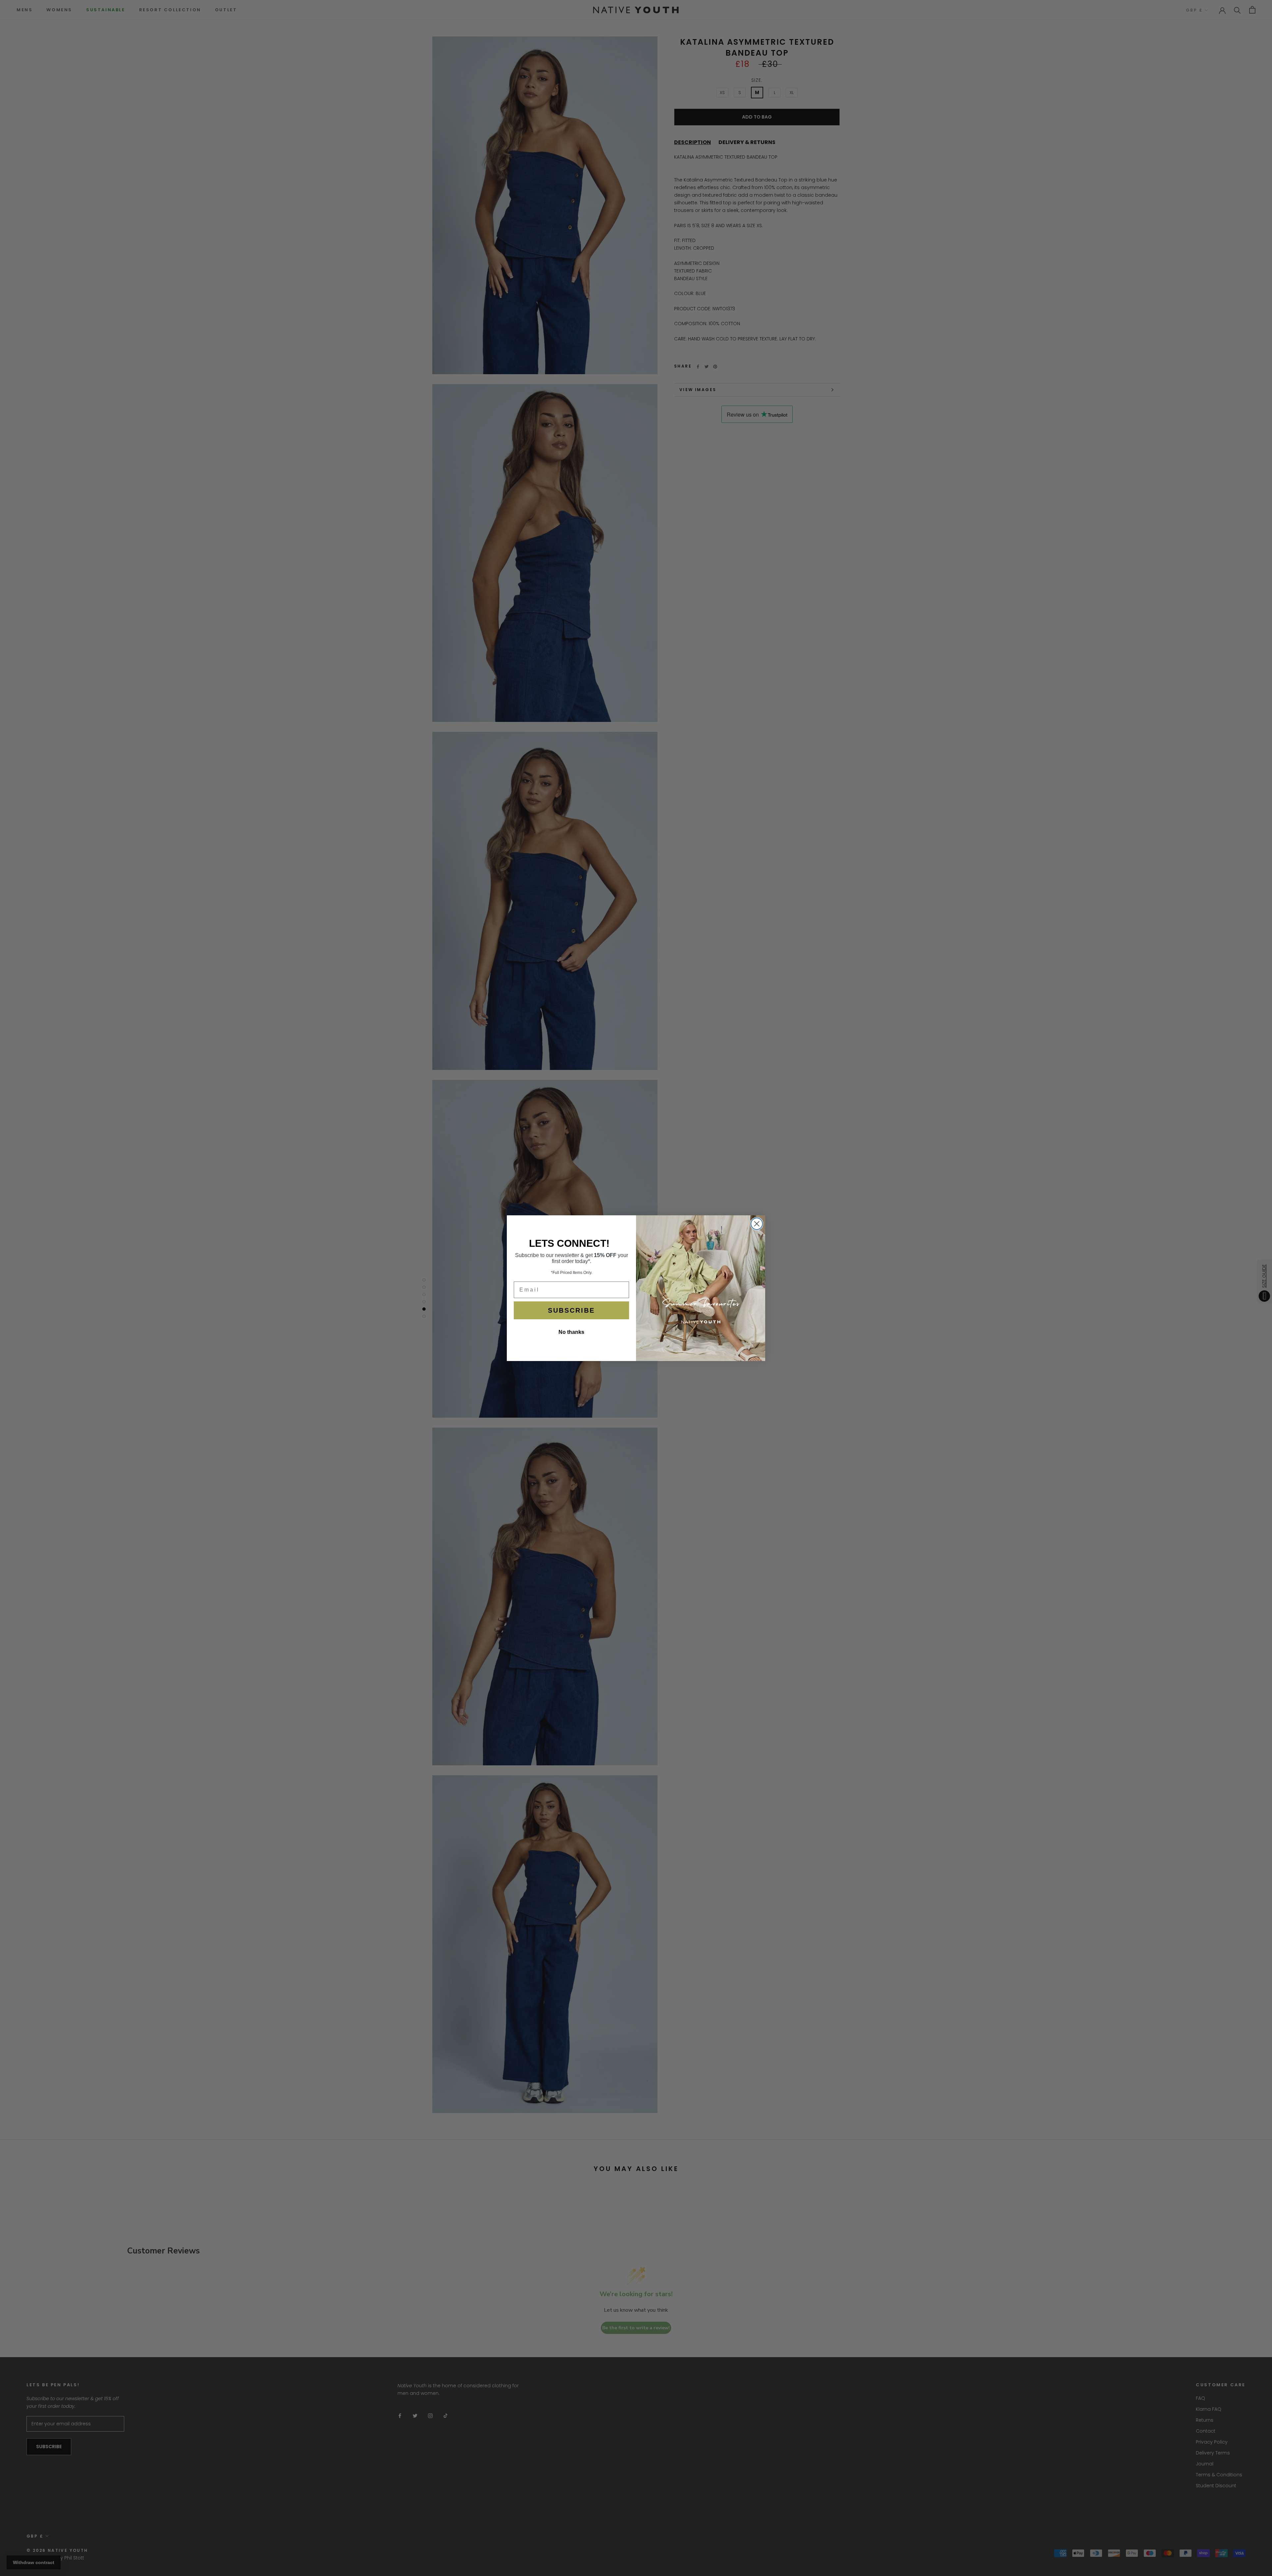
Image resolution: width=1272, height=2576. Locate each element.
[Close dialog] (757, 1224)
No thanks (571, 1332)
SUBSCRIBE (571, 1310)
